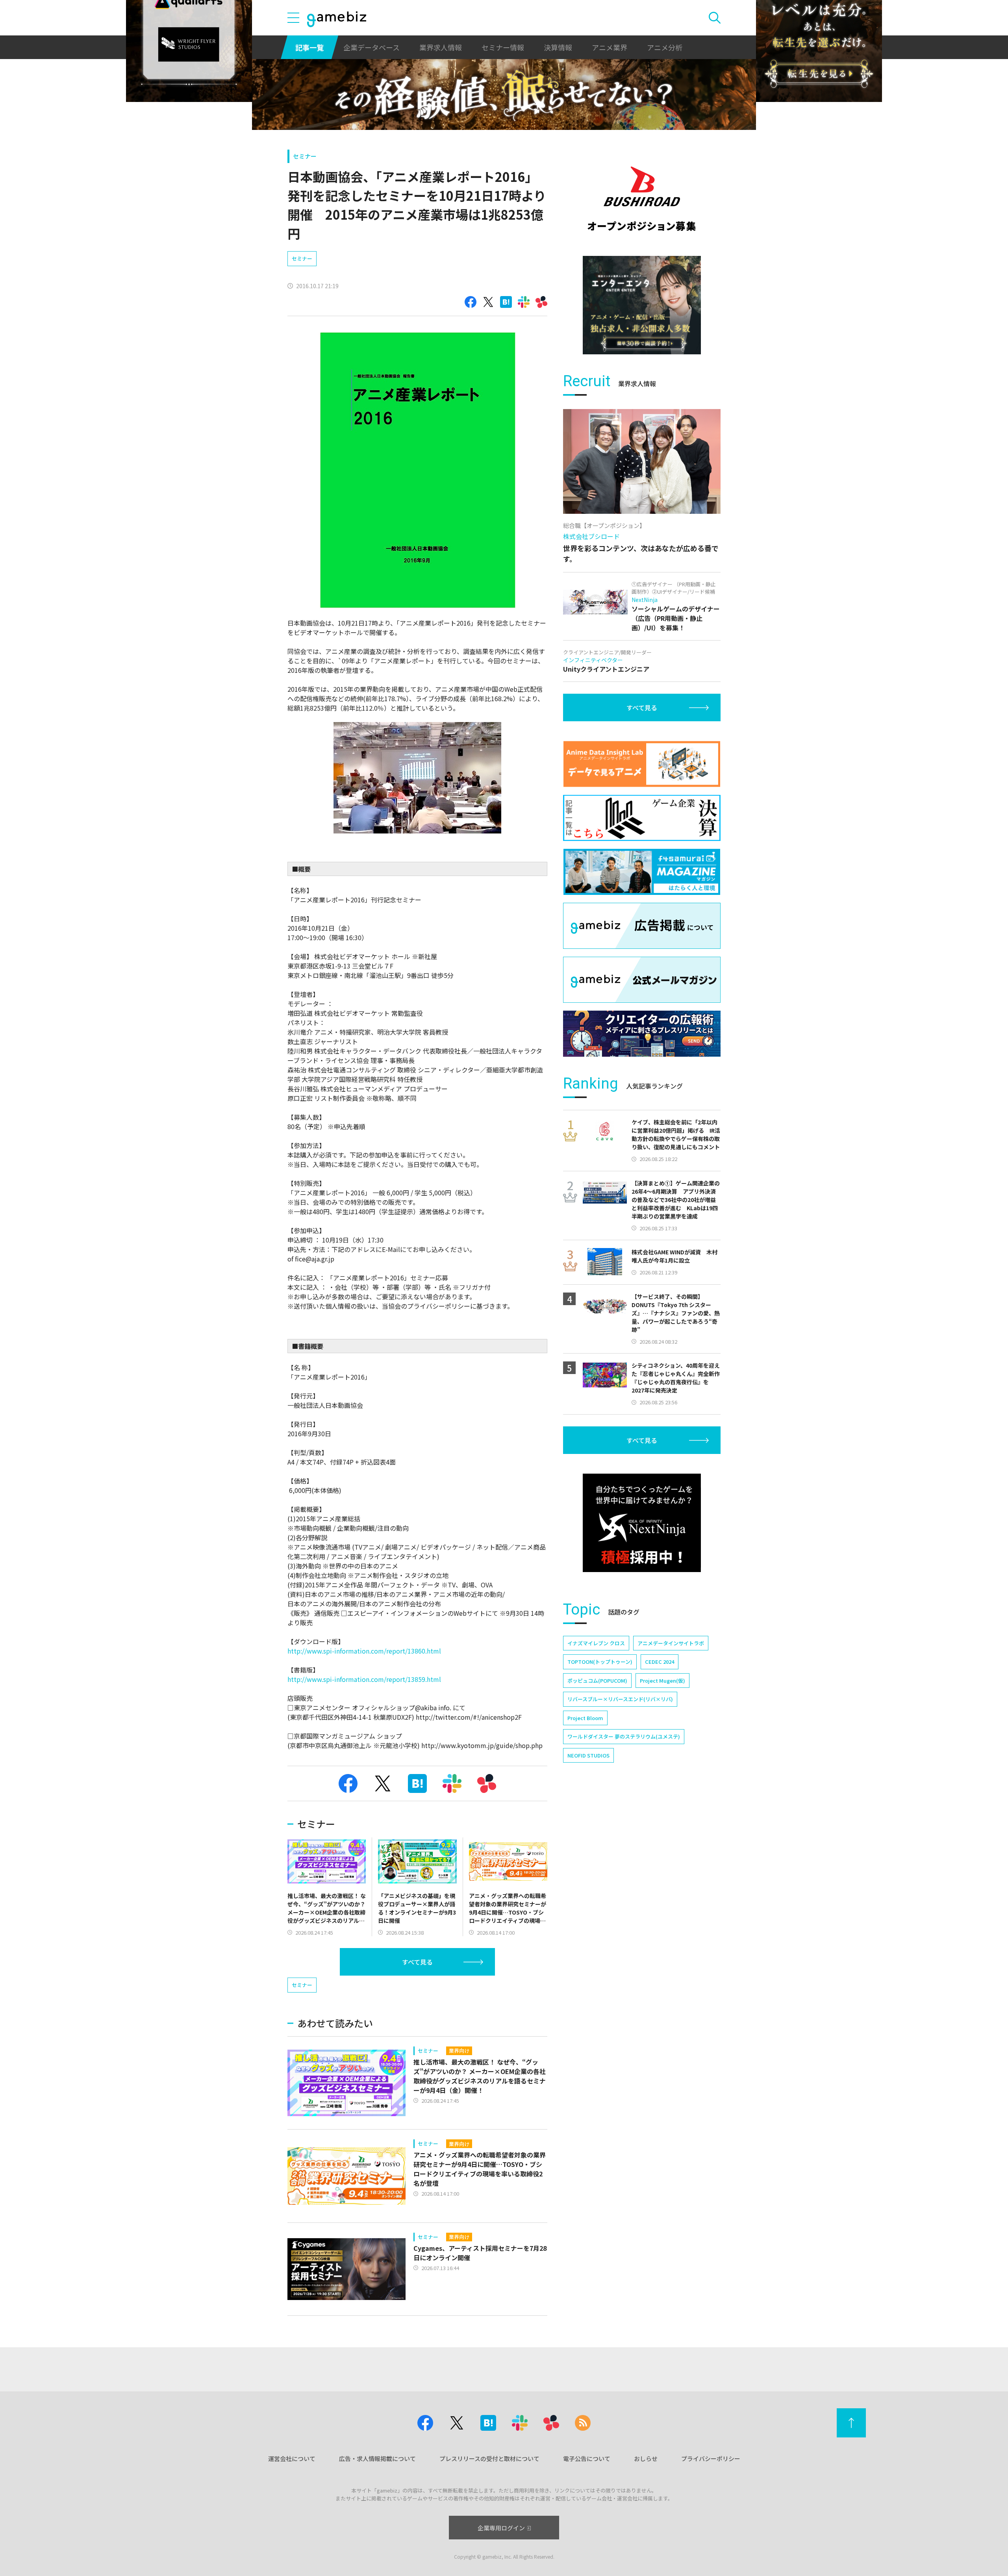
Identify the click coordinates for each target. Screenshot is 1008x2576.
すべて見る (417, 1962)
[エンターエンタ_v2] (642, 305)
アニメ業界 (610, 47)
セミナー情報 (503, 47)
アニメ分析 (665, 47)
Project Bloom (585, 1718)
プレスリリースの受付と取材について (489, 2458)
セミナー (305, 156)
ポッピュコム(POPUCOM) (597, 1681)
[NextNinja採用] (642, 1523)
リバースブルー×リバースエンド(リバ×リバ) (620, 1699)
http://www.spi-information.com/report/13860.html (364, 1651)
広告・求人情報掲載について (377, 2458)
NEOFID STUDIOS (588, 1755)
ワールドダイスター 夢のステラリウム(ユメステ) (624, 1736)
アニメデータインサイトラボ (671, 1643)
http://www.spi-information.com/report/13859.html (364, 1679)
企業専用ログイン (501, 2528)
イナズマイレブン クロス (596, 1643)
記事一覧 (309, 47)
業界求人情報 (441, 47)
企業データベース (372, 47)
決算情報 (558, 47)
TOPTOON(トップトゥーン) (600, 1662)
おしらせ (646, 2458)
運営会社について (292, 2458)
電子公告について (587, 2458)
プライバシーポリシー (711, 2458)
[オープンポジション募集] (642, 199)
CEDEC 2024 (660, 1662)
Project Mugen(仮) (662, 1681)
